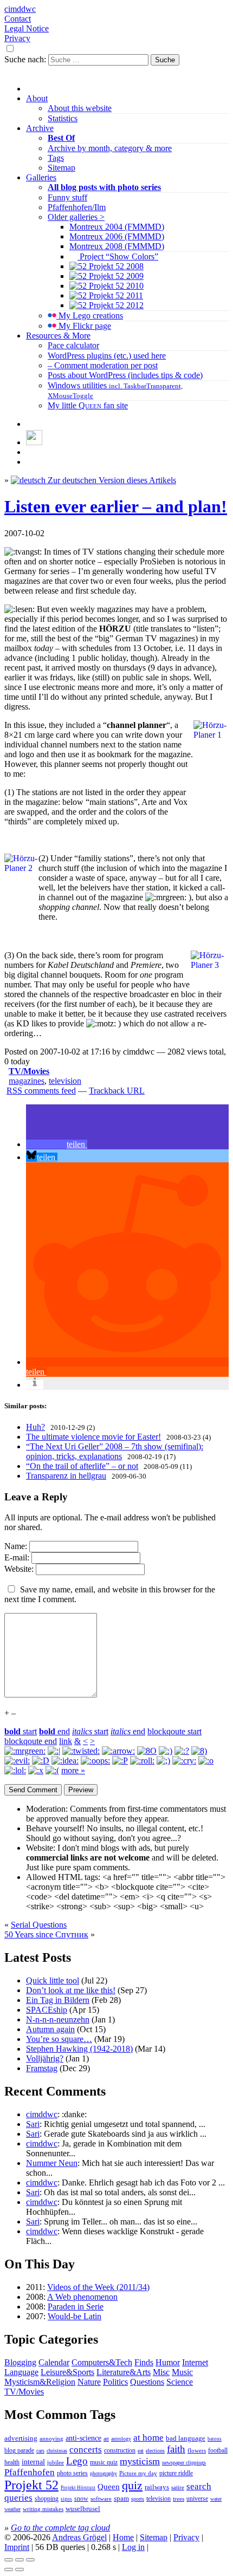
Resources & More (58, 336)
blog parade (19, 2450)
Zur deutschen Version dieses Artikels (111, 480)
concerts (86, 2450)
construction (120, 2450)
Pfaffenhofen (30, 2472)
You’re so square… (59, 2039)
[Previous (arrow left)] (9, 2570)
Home (123, 2537)
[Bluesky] (34, 442)
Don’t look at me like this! (71, 1990)
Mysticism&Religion (40, 2382)
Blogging (20, 2362)
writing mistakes (43, 2509)
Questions (147, 2382)
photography (103, 2473)
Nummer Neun (52, 2163)
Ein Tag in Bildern (58, 2000)
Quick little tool (53, 1980)
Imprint (17, 2547)
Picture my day (138, 2473)
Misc (161, 2372)
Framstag (42, 2068)
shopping (47, 2499)
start (21, 1731)
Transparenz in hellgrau (66, 1476)
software (101, 2499)
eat (141, 2451)
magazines (27, 1081)
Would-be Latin (75, 2316)
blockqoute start (174, 1731)
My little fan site (88, 405)
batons (215, 2439)
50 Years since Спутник (46, 1934)
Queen (109, 2487)
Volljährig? (45, 2058)
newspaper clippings (184, 2463)
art (106, 2439)
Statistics (63, 118)
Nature (89, 2382)
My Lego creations (90, 316)
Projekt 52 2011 (115, 295)
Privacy (17, 38)
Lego (77, 2461)
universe (197, 2499)
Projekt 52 (31, 2485)
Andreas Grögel (79, 2537)
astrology (121, 2439)
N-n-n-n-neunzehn (58, 2019)
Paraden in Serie (76, 2307)
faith (176, 2449)
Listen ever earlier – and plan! (116, 506)
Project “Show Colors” (118, 256)
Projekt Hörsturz (78, 2488)
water (216, 2499)
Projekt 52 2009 (115, 276)
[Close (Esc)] (9, 2560)
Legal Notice (27, 28)
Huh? (35, 1427)
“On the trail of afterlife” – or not (82, 1466)
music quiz (104, 2463)
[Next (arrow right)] (20, 2570)
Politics (115, 2382)
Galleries (41, 177)
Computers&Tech (102, 2362)
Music (182, 2372)
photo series (72, 2473)
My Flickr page (84, 326)
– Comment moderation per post (103, 365)
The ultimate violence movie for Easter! (93, 1437)
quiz (132, 2486)
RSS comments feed (41, 1091)
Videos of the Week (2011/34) (98, 2287)
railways (157, 2487)
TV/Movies (29, 1071)
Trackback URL (117, 1091)
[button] (57, 1144)
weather (12, 2509)
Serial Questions (39, 1925)
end (54, 1731)
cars (40, 2451)
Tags (56, 158)
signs (66, 2499)
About (37, 98)
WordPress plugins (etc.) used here (107, 356)
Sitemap (62, 168)
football (218, 2450)
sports (138, 2499)
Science (180, 2382)
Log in (133, 2547)
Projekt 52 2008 (115, 266)
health (12, 2462)
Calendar (54, 2362)
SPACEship (47, 2010)
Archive (40, 128)
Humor (168, 2362)
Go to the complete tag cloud (60, 2528)
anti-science (83, 2438)
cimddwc (20, 9)
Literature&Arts (124, 2372)
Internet (195, 2362)
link (66, 1741)
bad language (186, 2438)
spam (121, 2499)
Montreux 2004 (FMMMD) (117, 227)
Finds (144, 2362)
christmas (57, 2451)
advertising (21, 2438)
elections (155, 2451)
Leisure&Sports (67, 2372)
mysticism (140, 2461)
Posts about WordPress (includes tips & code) (125, 375)
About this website (80, 108)
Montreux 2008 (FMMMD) (117, 246)
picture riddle (176, 2473)
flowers (197, 2450)
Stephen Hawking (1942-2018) (79, 2049)
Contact (18, 19)
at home (148, 2438)
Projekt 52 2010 (115, 286)
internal (33, 2462)
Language (21, 2372)
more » (73, 1770)
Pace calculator (73, 345)
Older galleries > (76, 217)
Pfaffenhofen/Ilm (77, 207)
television (65, 1081)
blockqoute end (31, 1741)
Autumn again (50, 2029)
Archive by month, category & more (110, 148)
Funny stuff (67, 197)
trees (179, 2499)
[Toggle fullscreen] (20, 2560)
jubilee (56, 2462)
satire (178, 2487)
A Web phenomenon (82, 2297)
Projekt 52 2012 (115, 305)
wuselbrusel (83, 2509)
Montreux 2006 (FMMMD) (117, 236)
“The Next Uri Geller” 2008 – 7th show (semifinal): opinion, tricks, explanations (115, 1451)
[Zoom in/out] (30, 2560)
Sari (33, 2124)
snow (81, 2499)
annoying (51, 2438)
